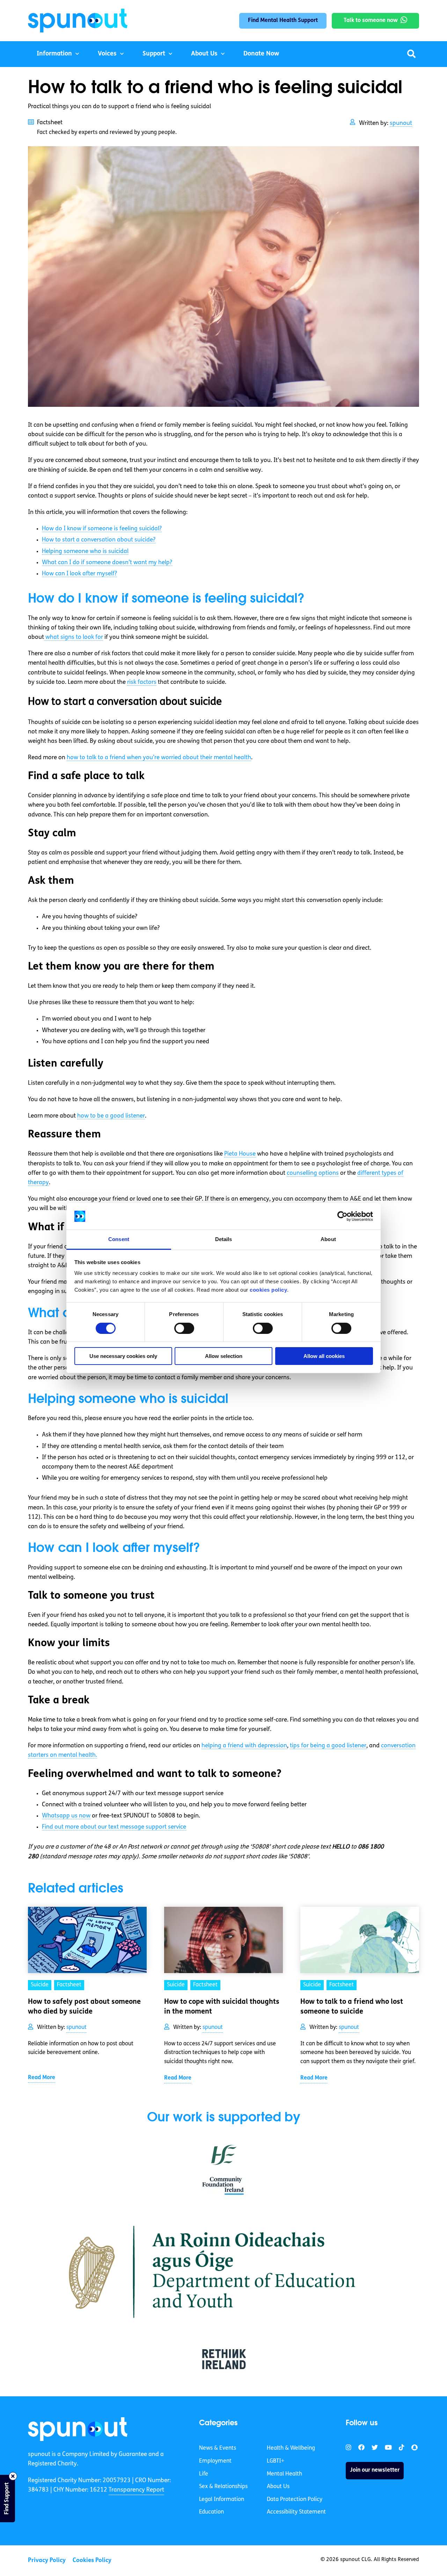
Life (204, 2474)
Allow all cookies (324, 1356)
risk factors (142, 682)
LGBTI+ (276, 2461)
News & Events (218, 2448)
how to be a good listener (111, 1116)
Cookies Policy (92, 2560)
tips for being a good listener (328, 1746)
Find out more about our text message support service (114, 1827)
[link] (78, 2429)
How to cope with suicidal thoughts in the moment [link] (222, 2007)
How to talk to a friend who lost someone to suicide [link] (352, 2007)
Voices (107, 54)
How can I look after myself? (79, 574)
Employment (215, 2461)
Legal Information (222, 2500)
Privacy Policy (47, 2560)
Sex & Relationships (223, 2487)
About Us (204, 54)
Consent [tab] (119, 1239)
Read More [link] (42, 2078)
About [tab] (328, 1239)
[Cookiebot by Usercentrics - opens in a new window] (342, 1216)
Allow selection (224, 1356)
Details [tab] (224, 1239)
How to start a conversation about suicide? (99, 540)
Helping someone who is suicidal (85, 551)
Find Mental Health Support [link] (283, 21)
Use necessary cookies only (123, 1356)
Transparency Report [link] (136, 2490)
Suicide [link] (40, 1985)
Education (211, 2512)
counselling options (313, 1173)
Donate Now (261, 54)
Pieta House (240, 1154)
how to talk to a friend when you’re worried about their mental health (159, 758)
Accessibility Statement (296, 2512)
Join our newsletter (375, 2470)
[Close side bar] (13, 2476)
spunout (401, 123)
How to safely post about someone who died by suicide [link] (84, 2007)
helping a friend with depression (244, 1746)
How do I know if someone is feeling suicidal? (102, 529)
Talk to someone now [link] (371, 21)
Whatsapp (66, 1816)
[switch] (184, 1328)
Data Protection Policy (295, 2500)
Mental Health (284, 2474)
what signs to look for (74, 637)
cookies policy (268, 1290)
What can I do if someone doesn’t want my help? (107, 563)
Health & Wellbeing (291, 2448)
